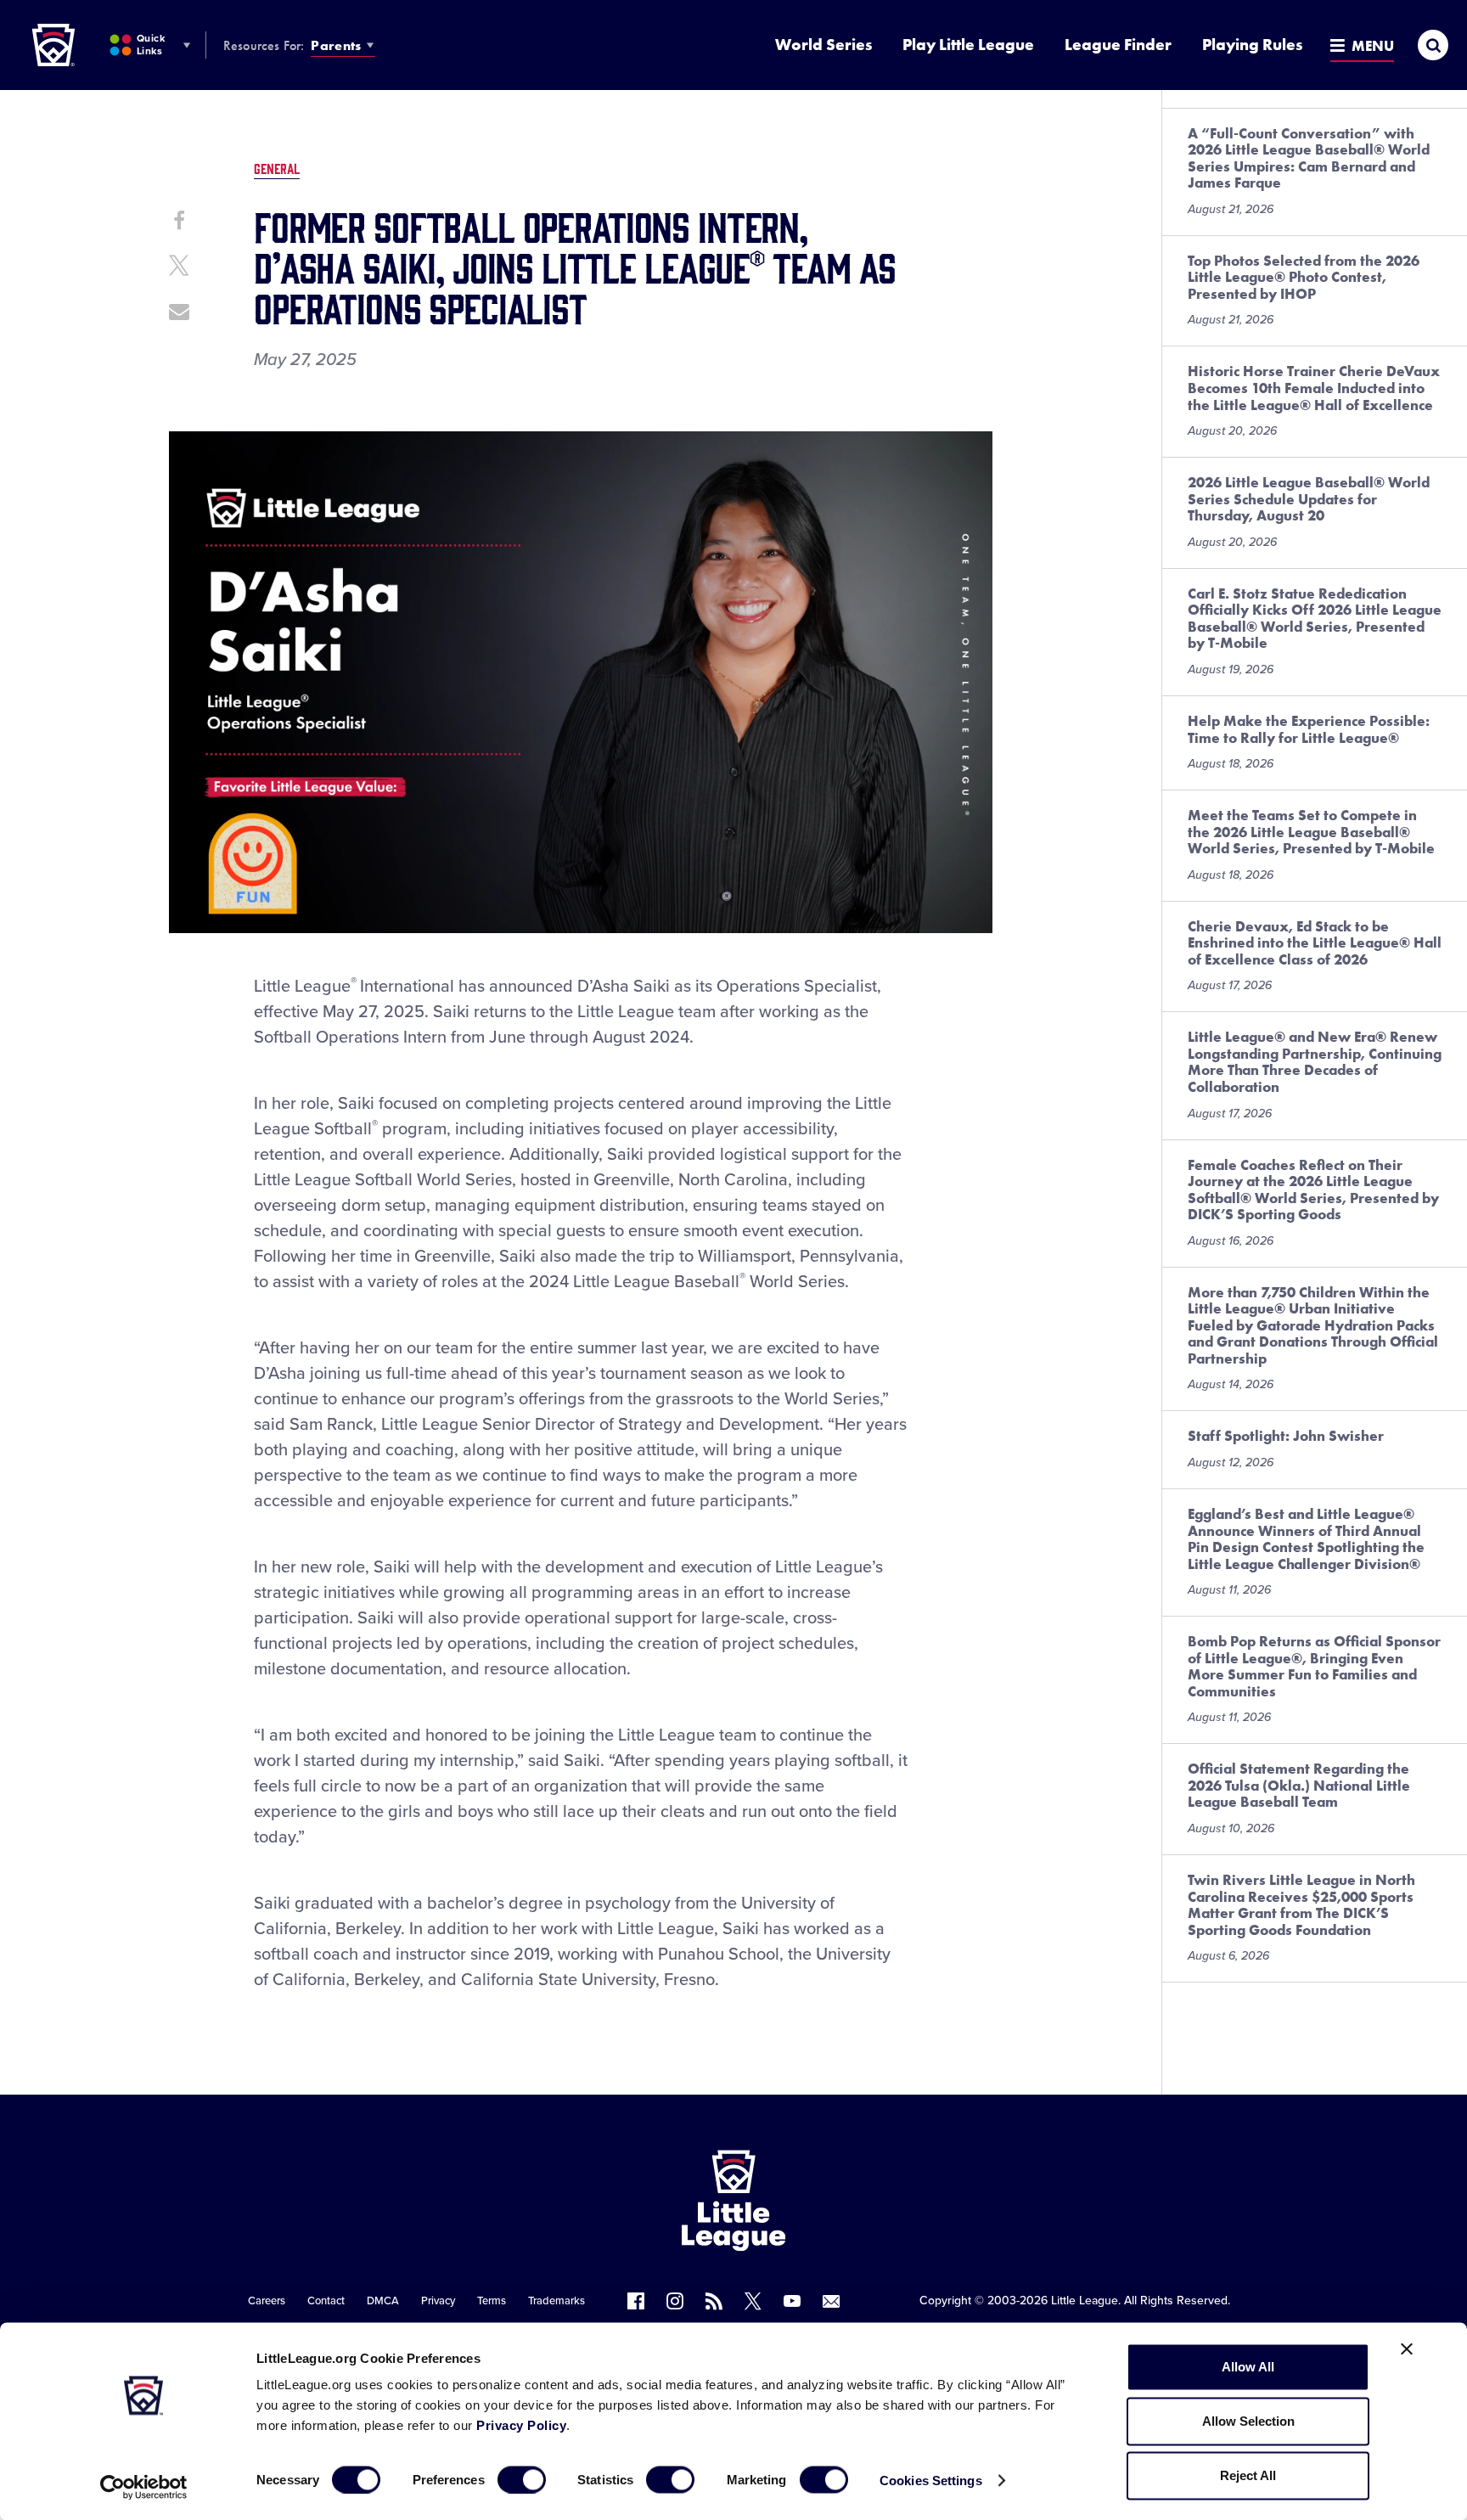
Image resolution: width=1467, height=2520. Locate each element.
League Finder (1118, 45)
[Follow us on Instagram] (675, 2301)
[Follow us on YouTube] (792, 2301)
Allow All (1248, 2367)
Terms (492, 2301)
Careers (267, 2301)
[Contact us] (831, 2301)
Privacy (438, 2301)
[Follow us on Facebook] (636, 2301)
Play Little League (968, 45)
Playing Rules (1252, 45)
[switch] (522, 2479)
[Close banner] (1407, 2349)
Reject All (1248, 2475)
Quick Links (151, 45)
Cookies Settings (931, 2480)
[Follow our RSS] (714, 2301)
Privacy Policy (521, 2425)
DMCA (383, 2301)
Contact (326, 2301)
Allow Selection (1248, 2421)
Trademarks (556, 2301)
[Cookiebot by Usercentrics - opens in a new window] (144, 2487)
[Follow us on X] (753, 2301)
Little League (1085, 2301)
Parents (336, 45)
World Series (823, 45)
